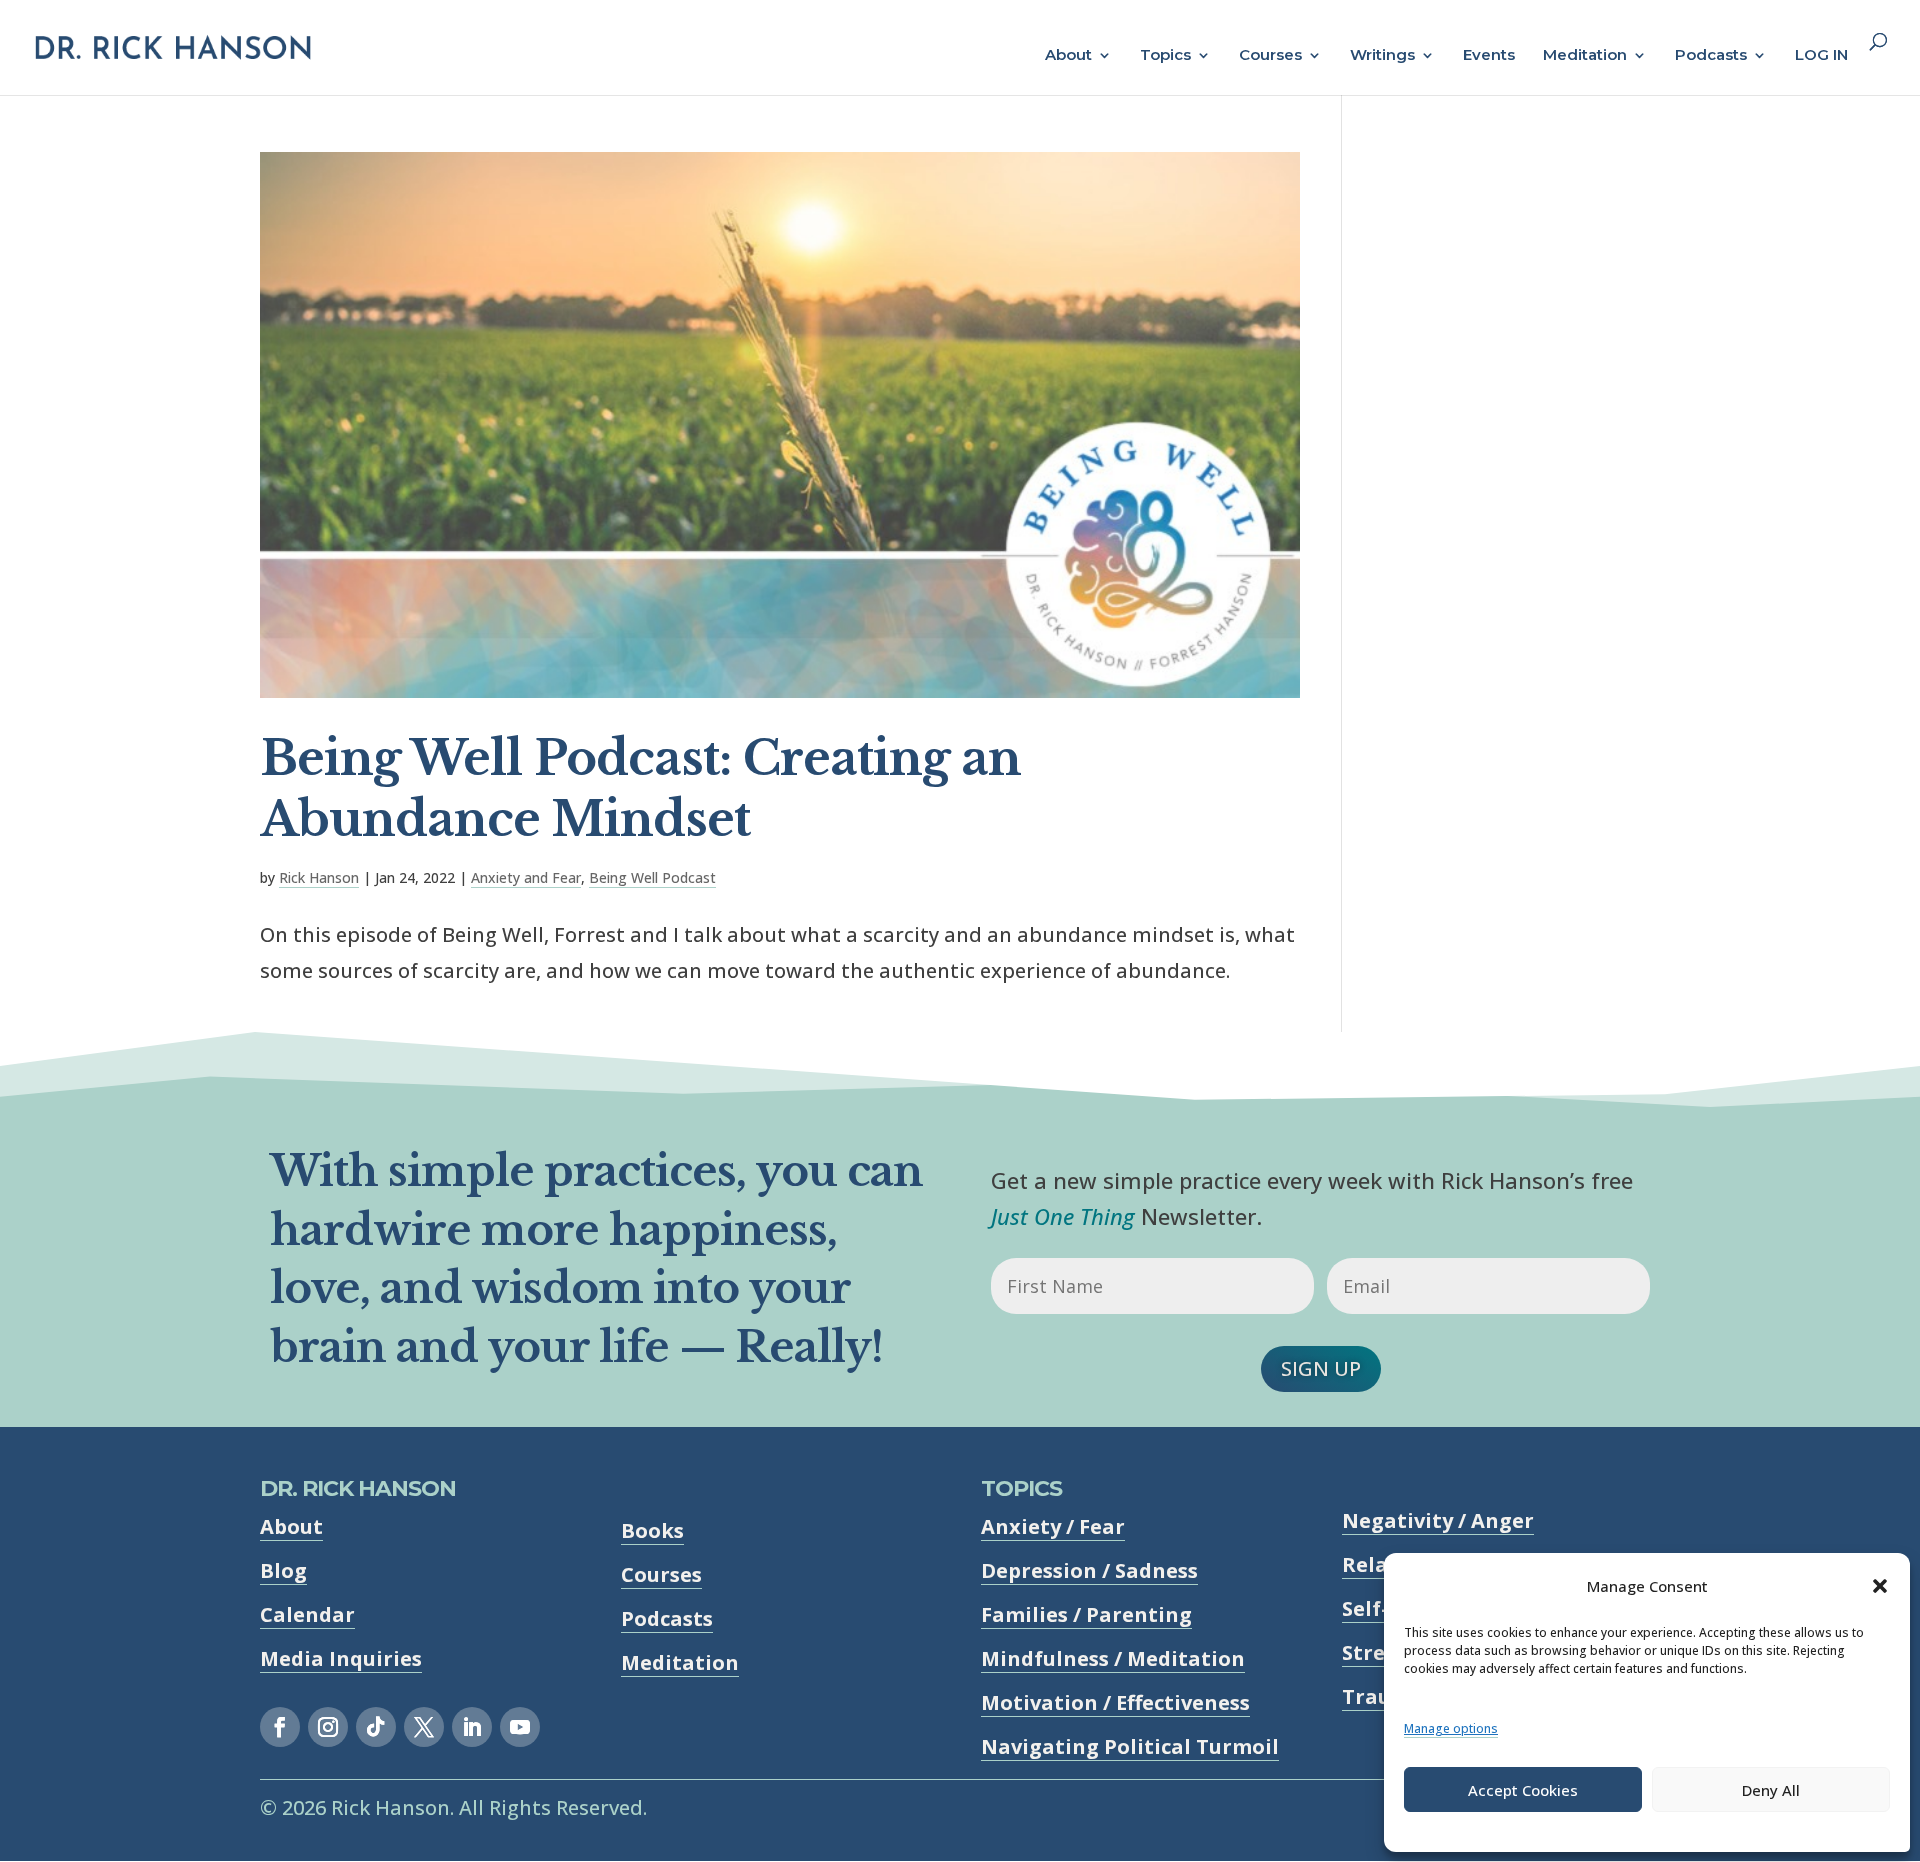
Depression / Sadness (1089, 1570)
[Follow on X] (424, 1727)
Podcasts (1711, 56)
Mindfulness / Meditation (1113, 1658)
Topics (1165, 56)
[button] (1880, 1586)
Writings (1382, 56)
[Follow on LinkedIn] (472, 1727)
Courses (1270, 56)
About (1068, 56)
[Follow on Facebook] (280, 1727)
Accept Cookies (1523, 1790)
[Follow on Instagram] (328, 1727)
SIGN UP (1321, 1368)
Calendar (307, 1614)
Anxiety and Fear (526, 877)
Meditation (1585, 56)
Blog (283, 1570)
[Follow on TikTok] (376, 1727)
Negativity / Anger (1438, 1520)
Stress (1373, 1652)
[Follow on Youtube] (520, 1727)
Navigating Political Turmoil (1130, 1746)
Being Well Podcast (652, 877)
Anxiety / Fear (1053, 1526)
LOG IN (1821, 56)
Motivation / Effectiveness (1115, 1702)
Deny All (1771, 1790)
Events (1489, 56)
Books (652, 1530)
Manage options (1451, 1728)
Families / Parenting (1086, 1614)
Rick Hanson (319, 877)
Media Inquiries (341, 1658)
